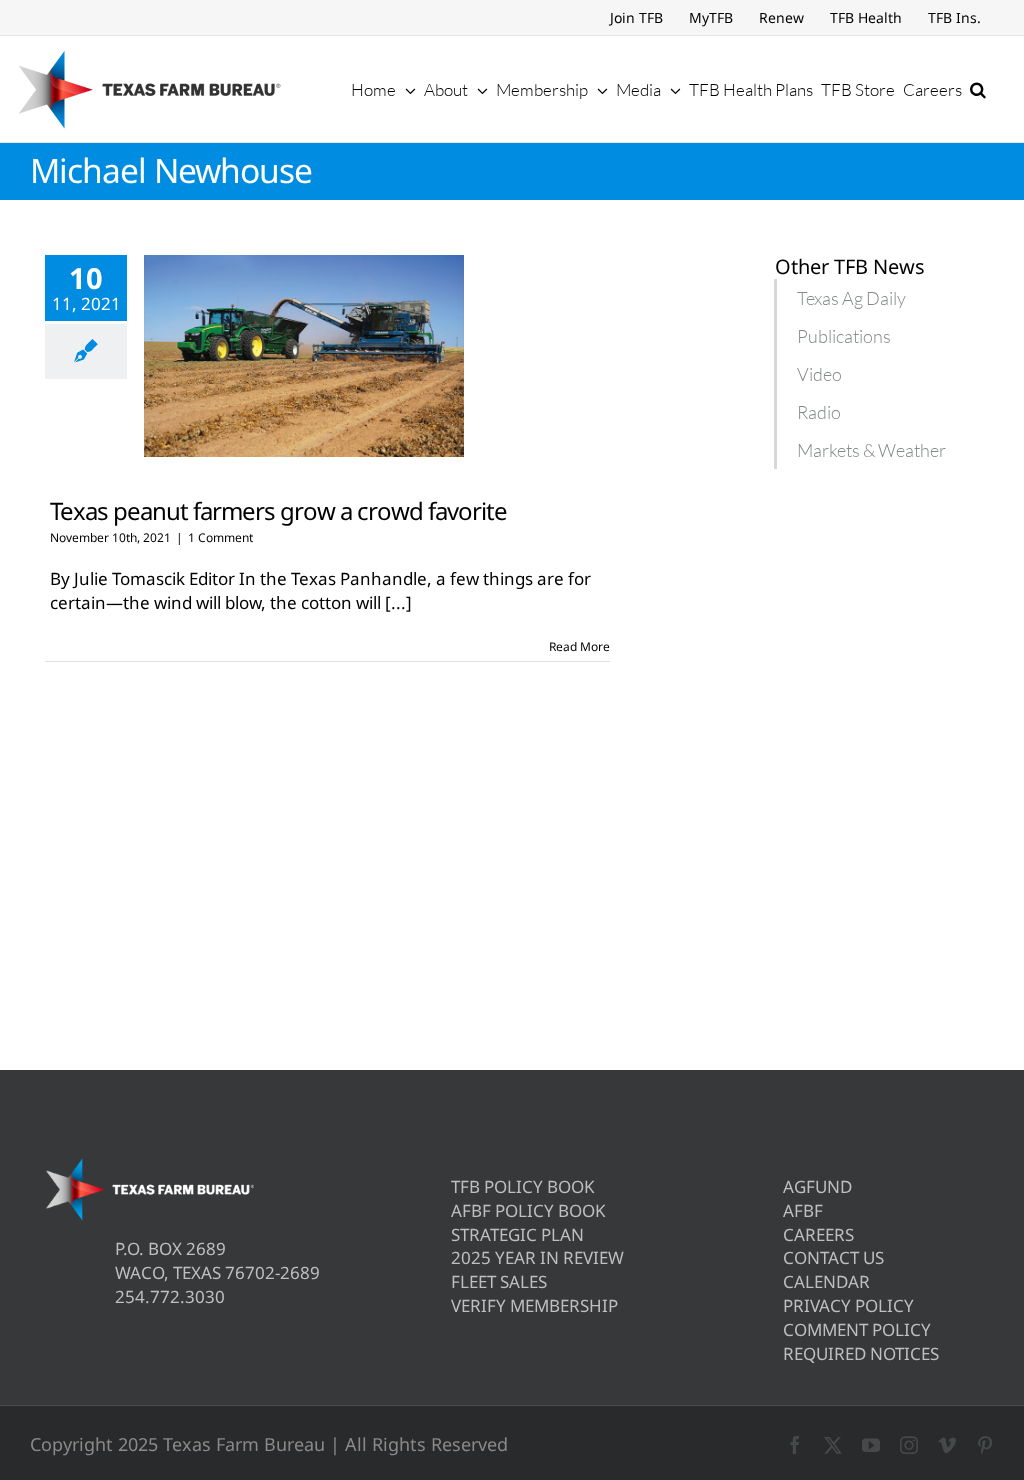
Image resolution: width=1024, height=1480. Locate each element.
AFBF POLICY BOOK (528, 1210)
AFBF (803, 1210)
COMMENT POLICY (857, 1329)
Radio (819, 412)
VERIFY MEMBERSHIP (534, 1305)
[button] (978, 89)
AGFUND (817, 1186)
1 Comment (220, 537)
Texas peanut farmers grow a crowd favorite (278, 510)
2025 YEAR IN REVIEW (537, 1257)
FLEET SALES (499, 1281)
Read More (579, 646)
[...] (398, 602)
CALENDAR (826, 1281)
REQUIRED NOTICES (861, 1353)
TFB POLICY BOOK (523, 1186)
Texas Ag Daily (851, 298)
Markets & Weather (871, 450)
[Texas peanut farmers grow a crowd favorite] (304, 356)
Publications (844, 336)
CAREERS (818, 1234)
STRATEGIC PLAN (517, 1234)
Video (819, 374)
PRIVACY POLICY (848, 1305)
